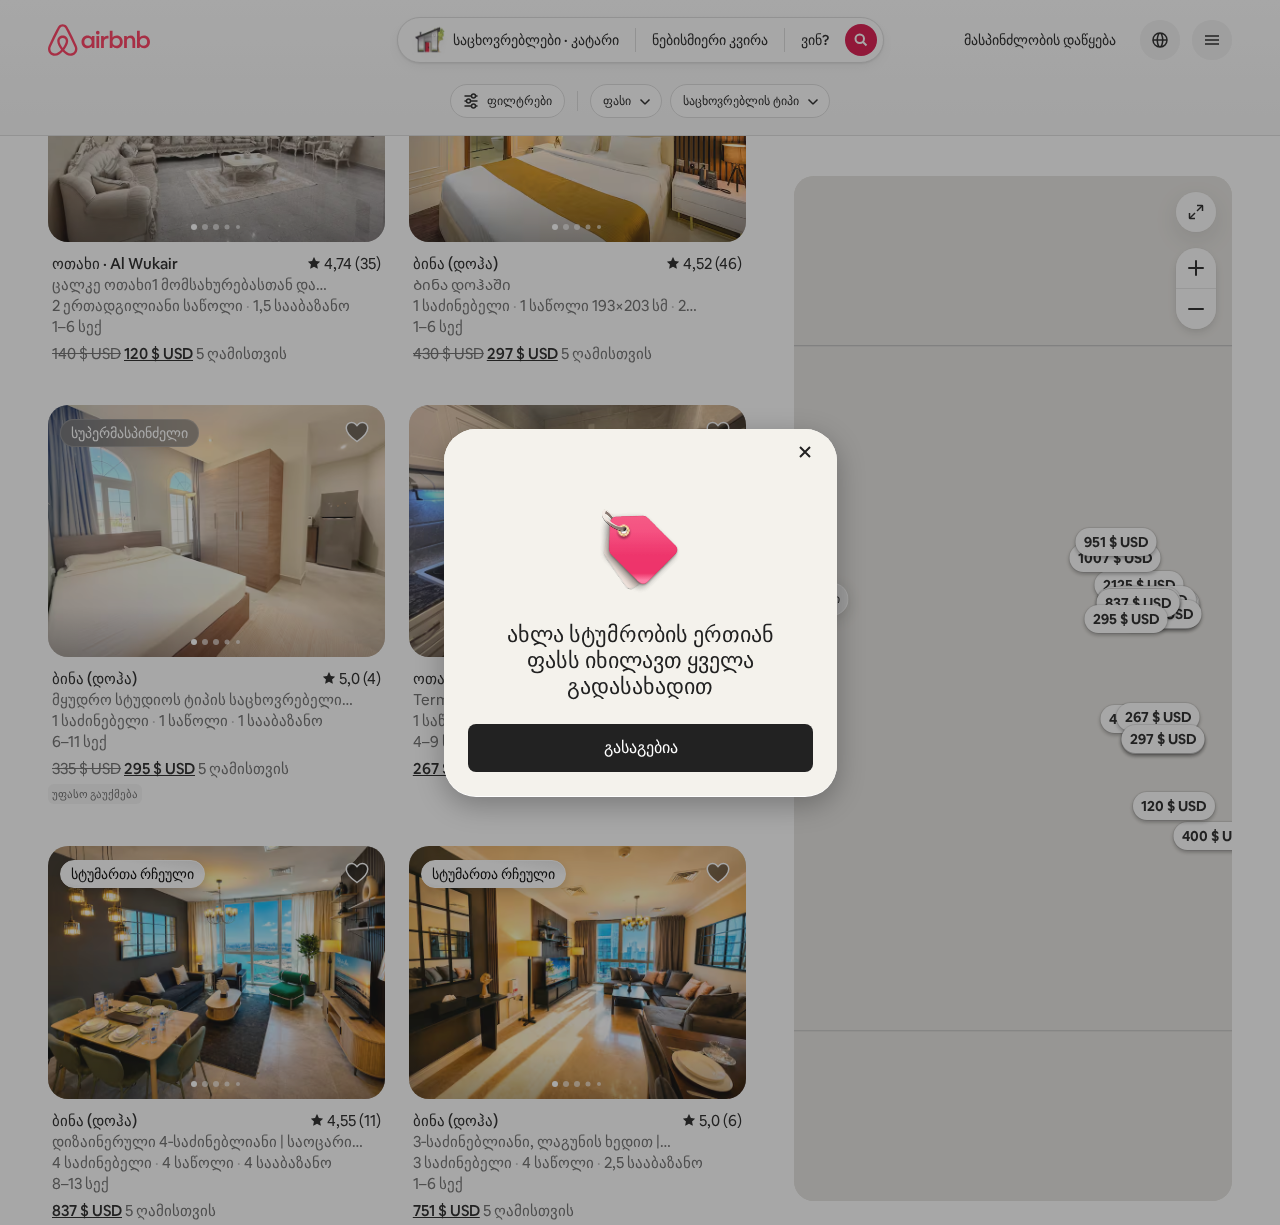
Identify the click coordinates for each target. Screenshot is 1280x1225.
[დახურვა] (805, 452)
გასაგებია (640, 747)
